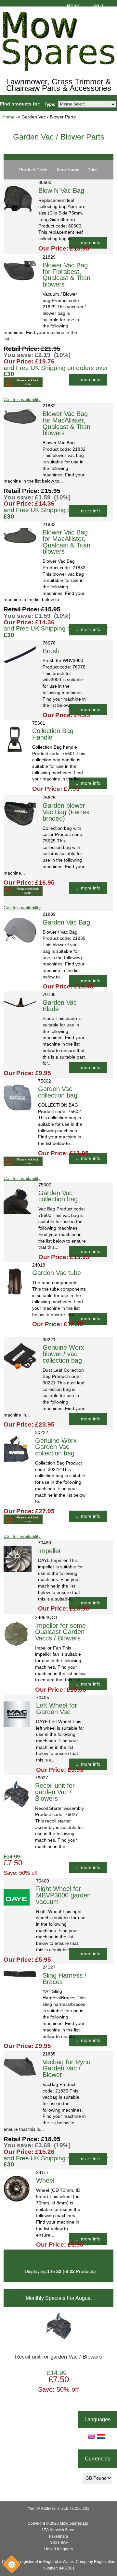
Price (93, 170)
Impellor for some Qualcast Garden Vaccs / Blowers (60, 1632)
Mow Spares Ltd (74, 2523)
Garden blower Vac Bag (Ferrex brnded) (66, 812)
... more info (88, 243)
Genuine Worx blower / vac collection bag (63, 1354)
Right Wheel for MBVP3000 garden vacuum (63, 1895)
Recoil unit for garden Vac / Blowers (55, 1792)
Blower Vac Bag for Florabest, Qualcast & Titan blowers (66, 275)
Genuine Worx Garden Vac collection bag (56, 1447)
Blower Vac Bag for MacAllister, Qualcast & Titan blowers (66, 423)
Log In (97, 6)
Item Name (68, 170)
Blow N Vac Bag (61, 190)
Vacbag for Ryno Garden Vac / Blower (66, 2068)
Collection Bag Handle (53, 734)
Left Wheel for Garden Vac (57, 1709)
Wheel (45, 2180)
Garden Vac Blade (60, 1006)
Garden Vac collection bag (58, 1092)
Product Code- (34, 170)
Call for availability (22, 400)
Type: (50, 104)
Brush (51, 651)
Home (74, 6)
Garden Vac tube (57, 1273)
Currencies (97, 2459)
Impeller (50, 1551)
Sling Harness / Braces (65, 1979)
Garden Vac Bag (66, 922)
